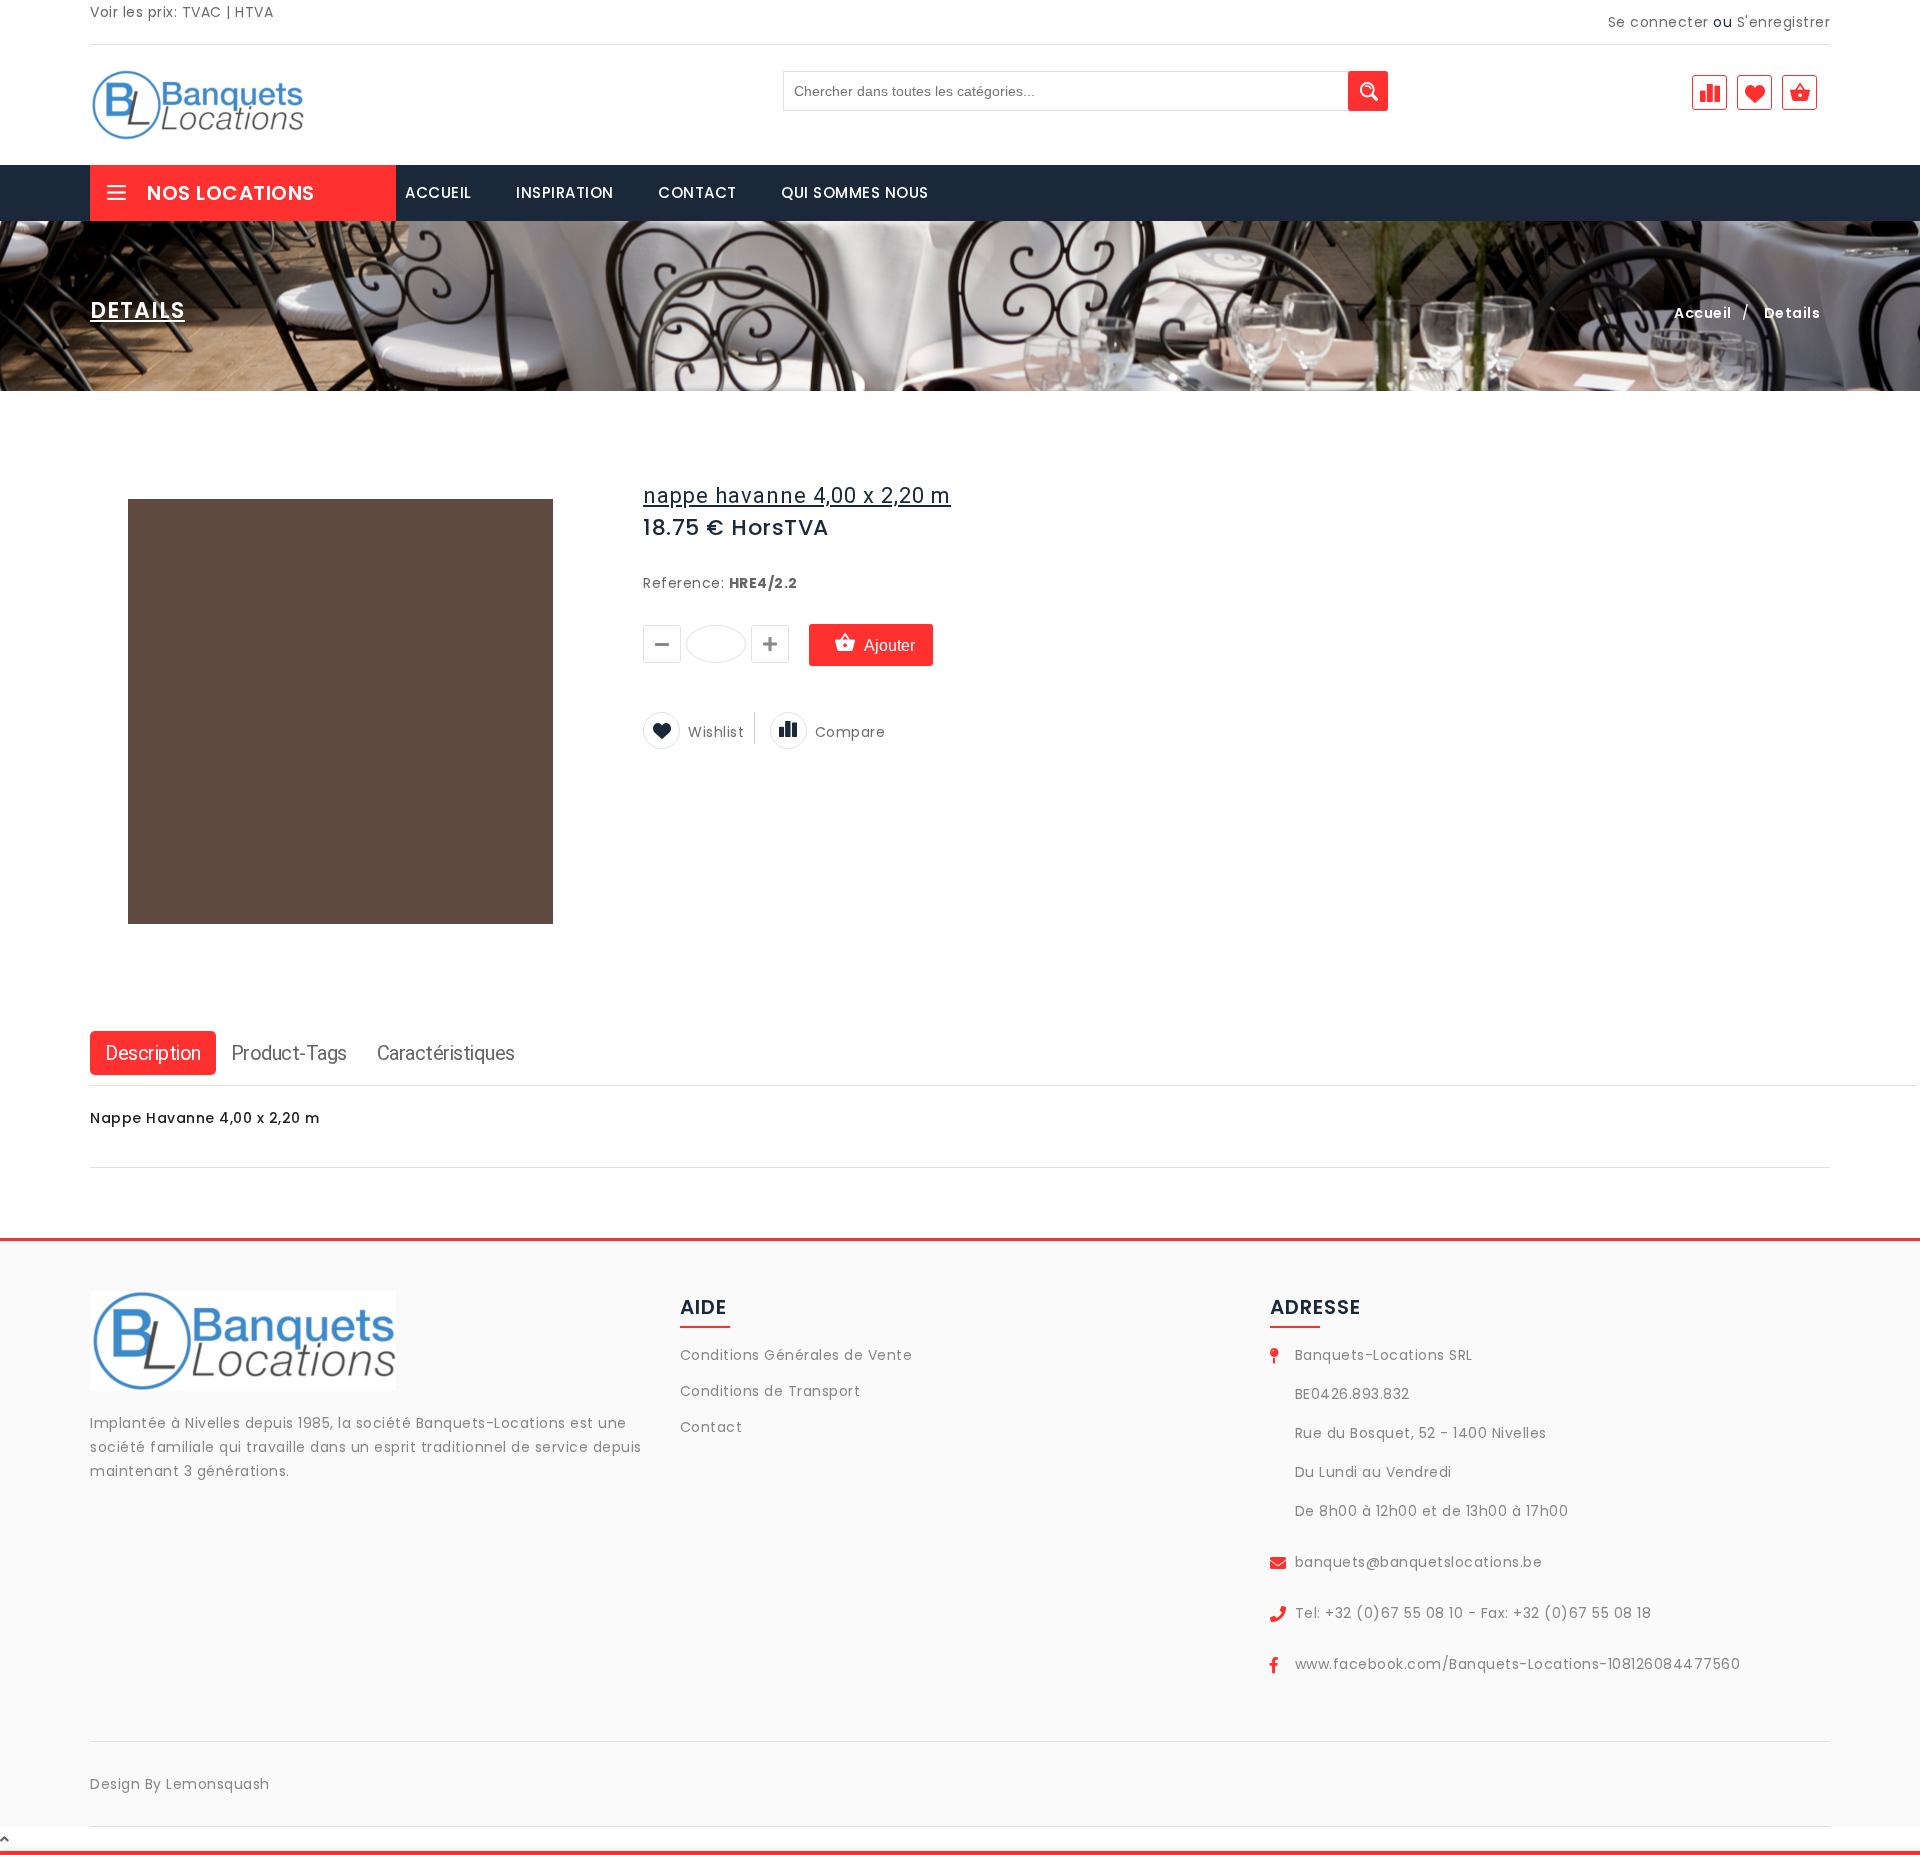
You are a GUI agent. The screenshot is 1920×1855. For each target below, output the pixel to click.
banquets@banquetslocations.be (1419, 1562)
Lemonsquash (218, 1784)
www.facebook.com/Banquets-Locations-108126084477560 (1518, 1664)
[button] (572, 479)
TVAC (202, 12)
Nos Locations (231, 193)
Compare (850, 732)
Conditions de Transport (770, 1391)
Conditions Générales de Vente (796, 1355)
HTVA (254, 12)
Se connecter (1658, 22)
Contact (711, 1427)
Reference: (683, 583)
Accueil (1703, 313)
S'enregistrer (1784, 22)
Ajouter (889, 645)
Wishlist (716, 732)
